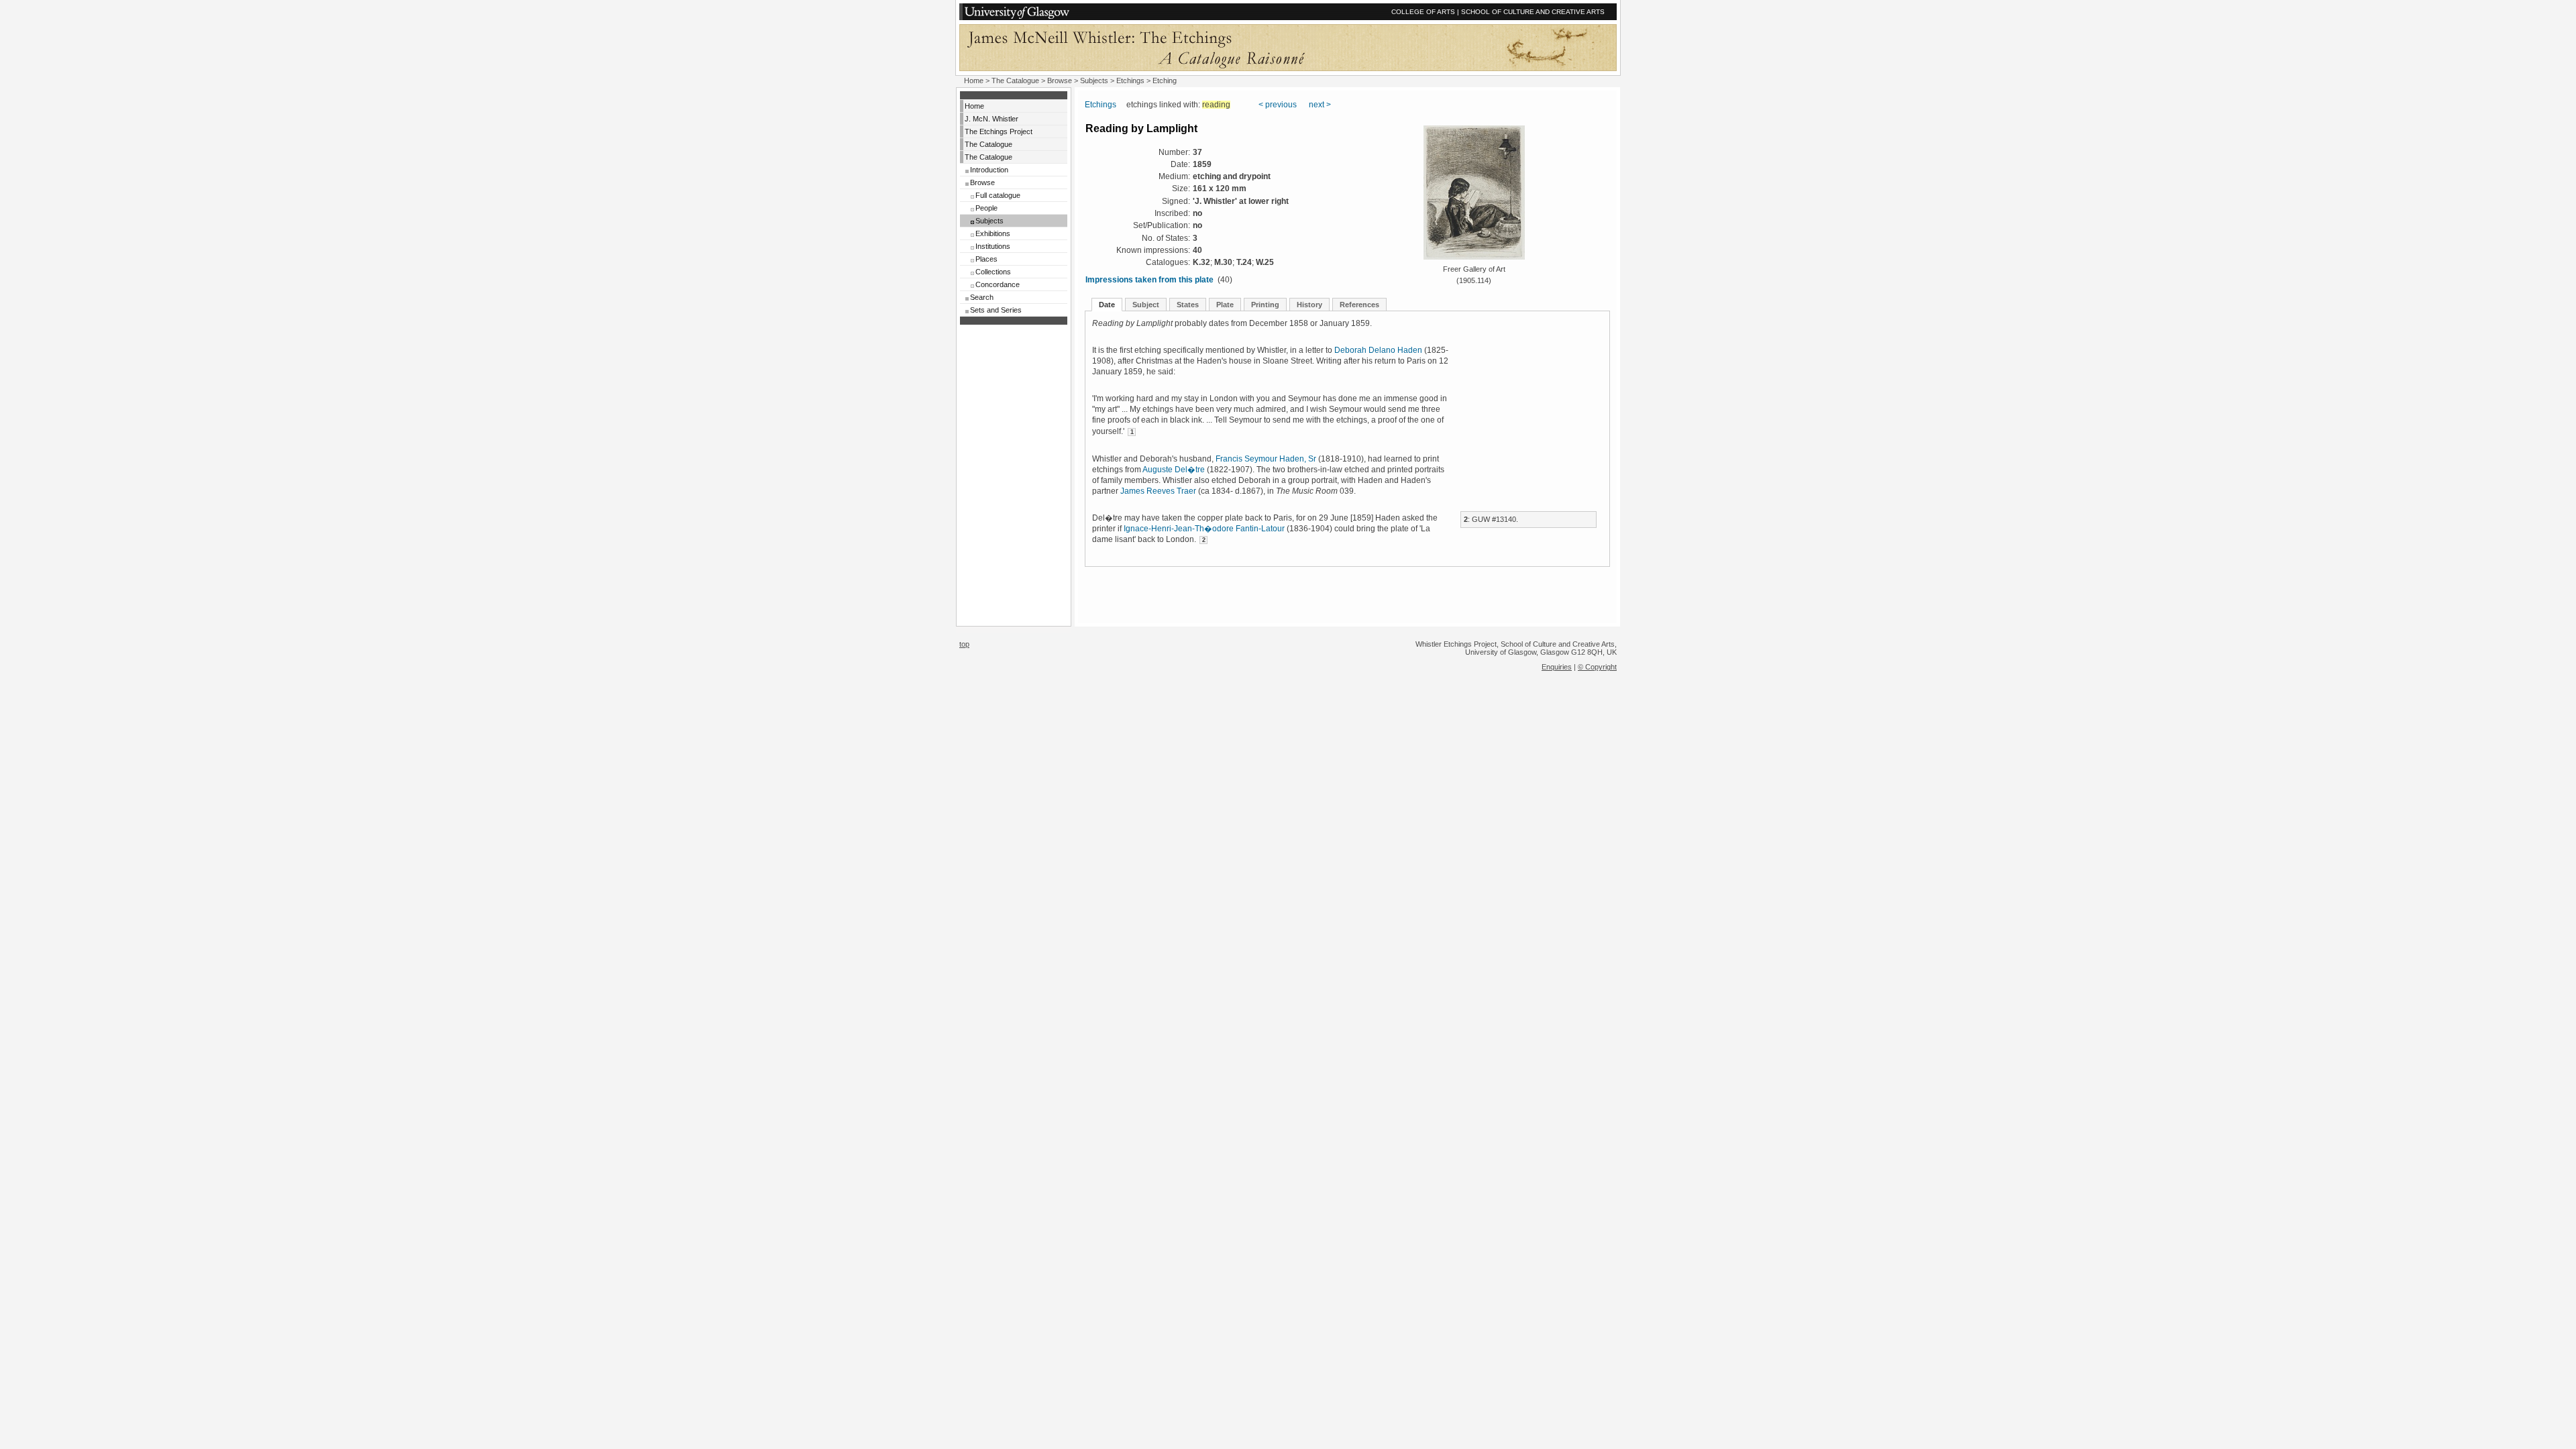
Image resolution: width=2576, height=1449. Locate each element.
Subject (1146, 305)
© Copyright (1597, 667)
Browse (982, 182)
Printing (1265, 305)
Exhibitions (993, 233)
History (1309, 305)
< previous (1278, 105)
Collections (993, 272)
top (964, 644)
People (986, 208)
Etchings (1130, 80)
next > (1320, 105)
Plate (1225, 305)
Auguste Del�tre (1174, 470)
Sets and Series (996, 310)
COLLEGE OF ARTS (1423, 12)
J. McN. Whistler (991, 119)
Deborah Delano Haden (1378, 350)
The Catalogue (1015, 80)
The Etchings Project (999, 131)
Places (986, 259)
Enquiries (1557, 667)
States (1188, 305)
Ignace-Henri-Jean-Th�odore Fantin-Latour (1204, 529)
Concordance (998, 284)
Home (974, 80)
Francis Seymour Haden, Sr (1266, 459)
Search (982, 297)
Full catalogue (998, 195)
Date (1107, 305)
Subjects (989, 221)
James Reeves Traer (1158, 491)
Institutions (993, 246)
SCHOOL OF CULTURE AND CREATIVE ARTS (1533, 12)
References (1359, 305)
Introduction (989, 170)
